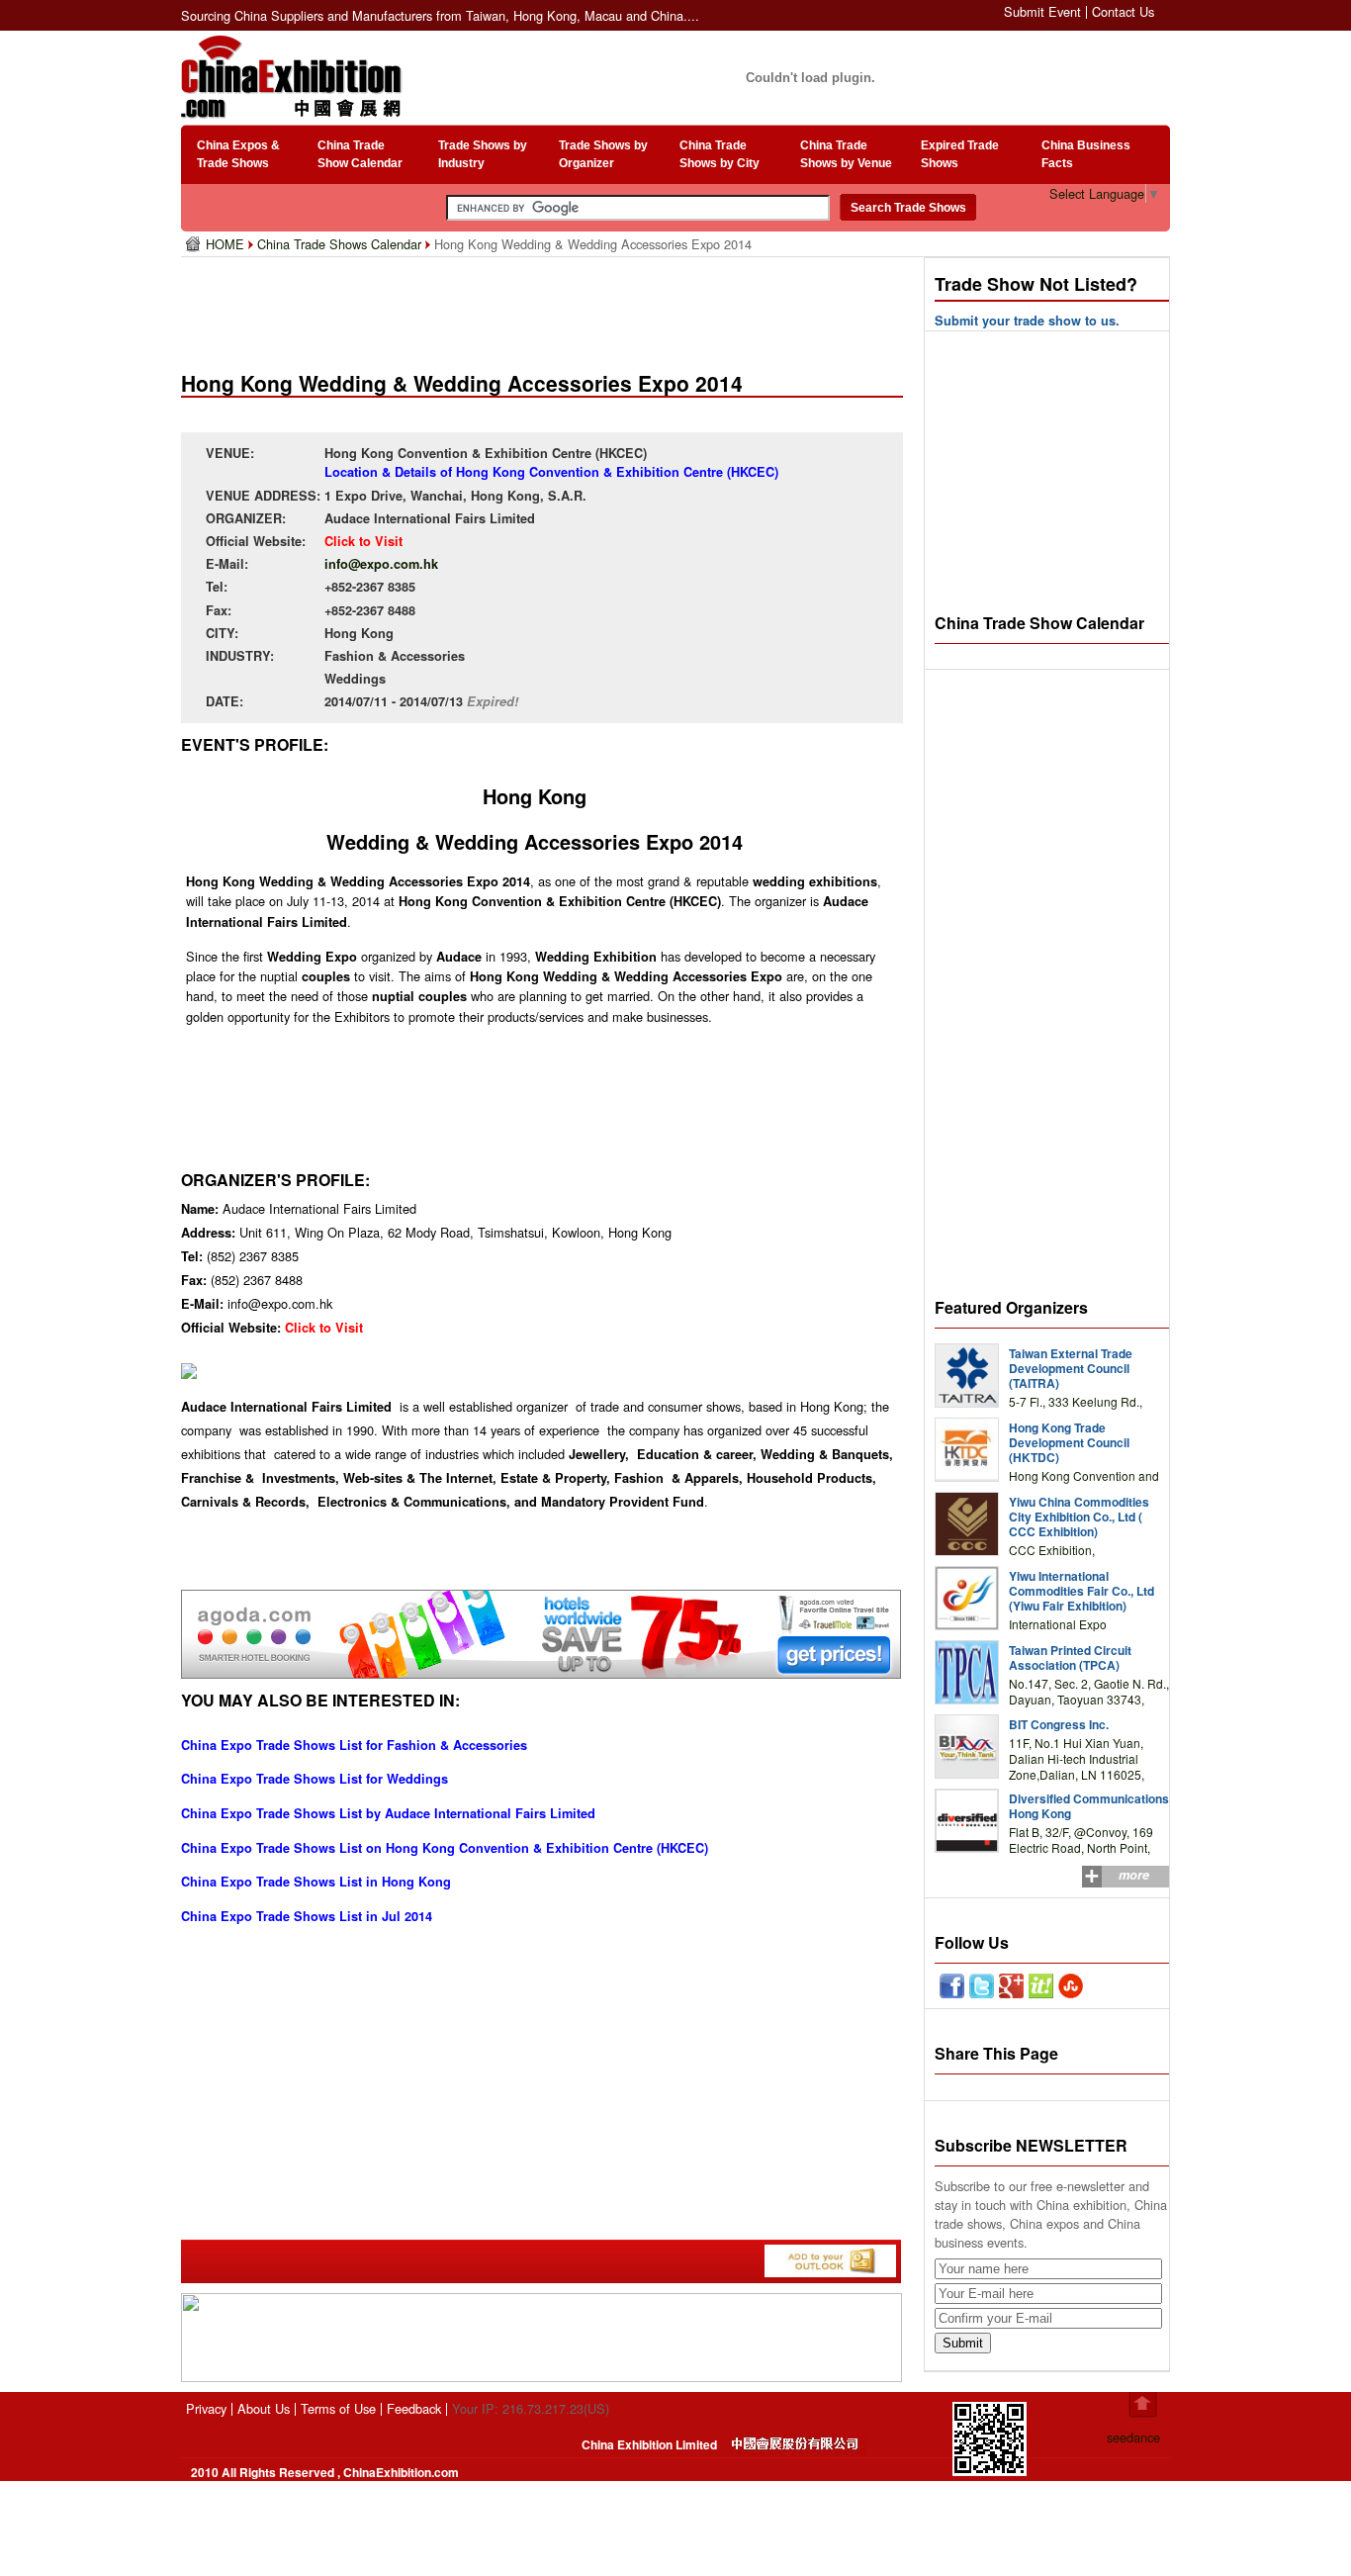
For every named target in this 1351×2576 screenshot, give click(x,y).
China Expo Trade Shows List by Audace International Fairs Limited (388, 1813)
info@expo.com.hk (381, 564)
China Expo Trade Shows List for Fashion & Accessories (354, 1745)
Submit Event (1042, 11)
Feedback (414, 2408)
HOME (227, 244)
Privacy (206, 2408)
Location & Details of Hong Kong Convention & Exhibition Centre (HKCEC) (551, 472)
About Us (264, 2408)
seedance (1133, 2437)
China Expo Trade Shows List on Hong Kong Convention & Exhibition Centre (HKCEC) (445, 1848)
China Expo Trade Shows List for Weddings (315, 1779)
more (1134, 1875)
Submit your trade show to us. (1027, 321)
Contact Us (1123, 11)
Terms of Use (338, 2408)
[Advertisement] (546, 307)
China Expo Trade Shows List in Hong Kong (316, 1882)
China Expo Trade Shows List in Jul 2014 (307, 1916)
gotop (1143, 2405)
